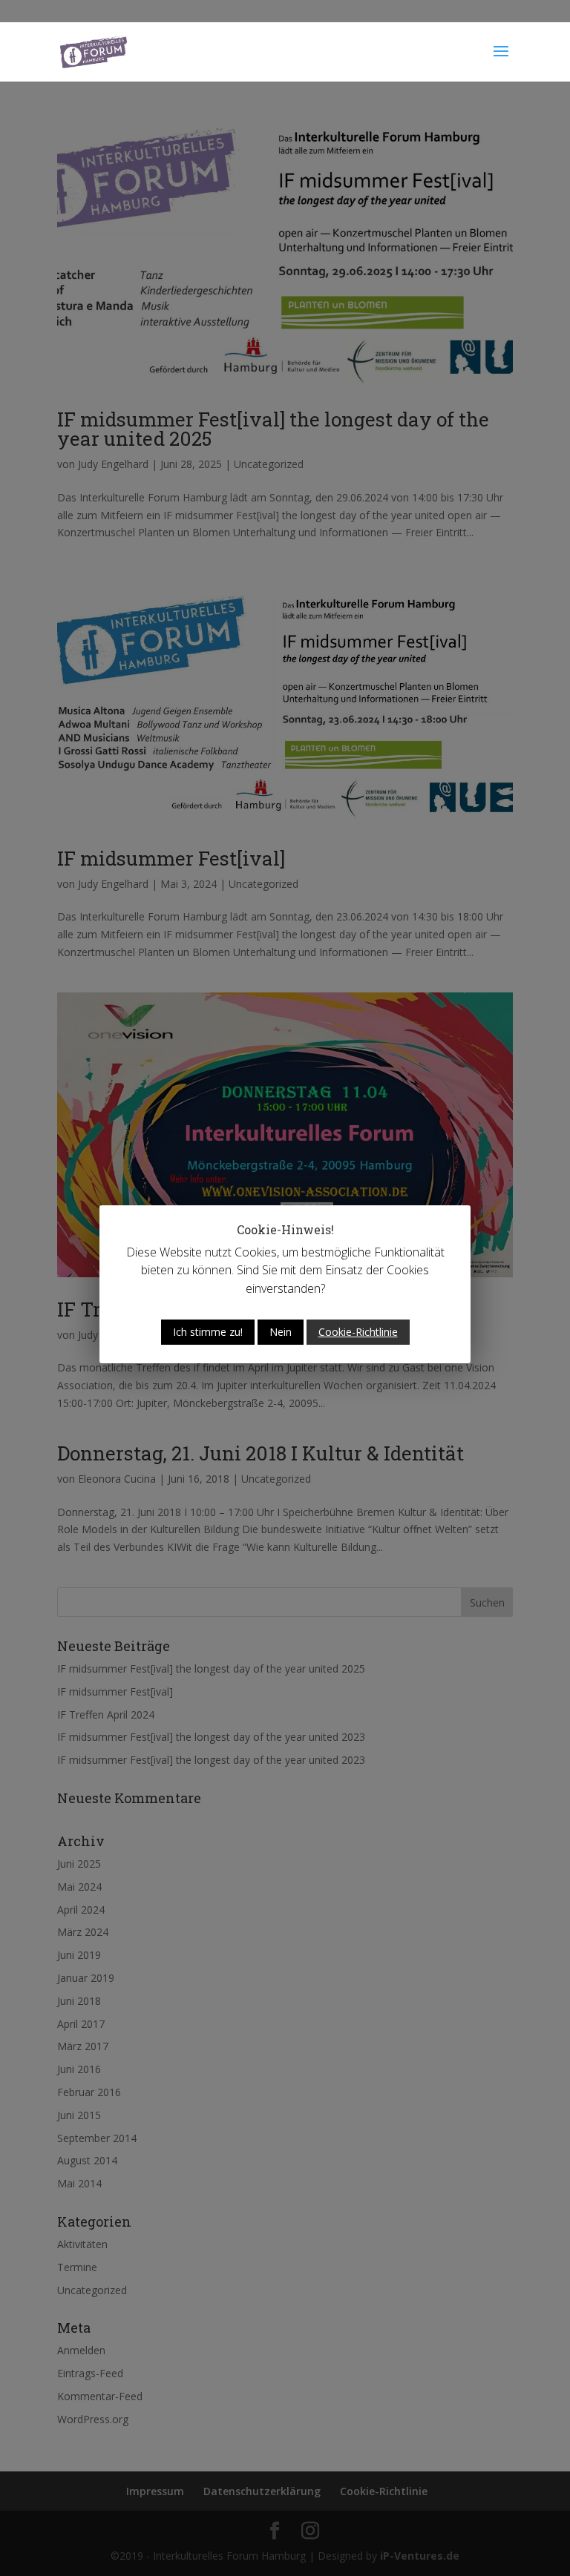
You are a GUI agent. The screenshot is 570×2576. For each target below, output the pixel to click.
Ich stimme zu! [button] (208, 1332)
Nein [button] (281, 1332)
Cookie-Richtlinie (358, 1332)
